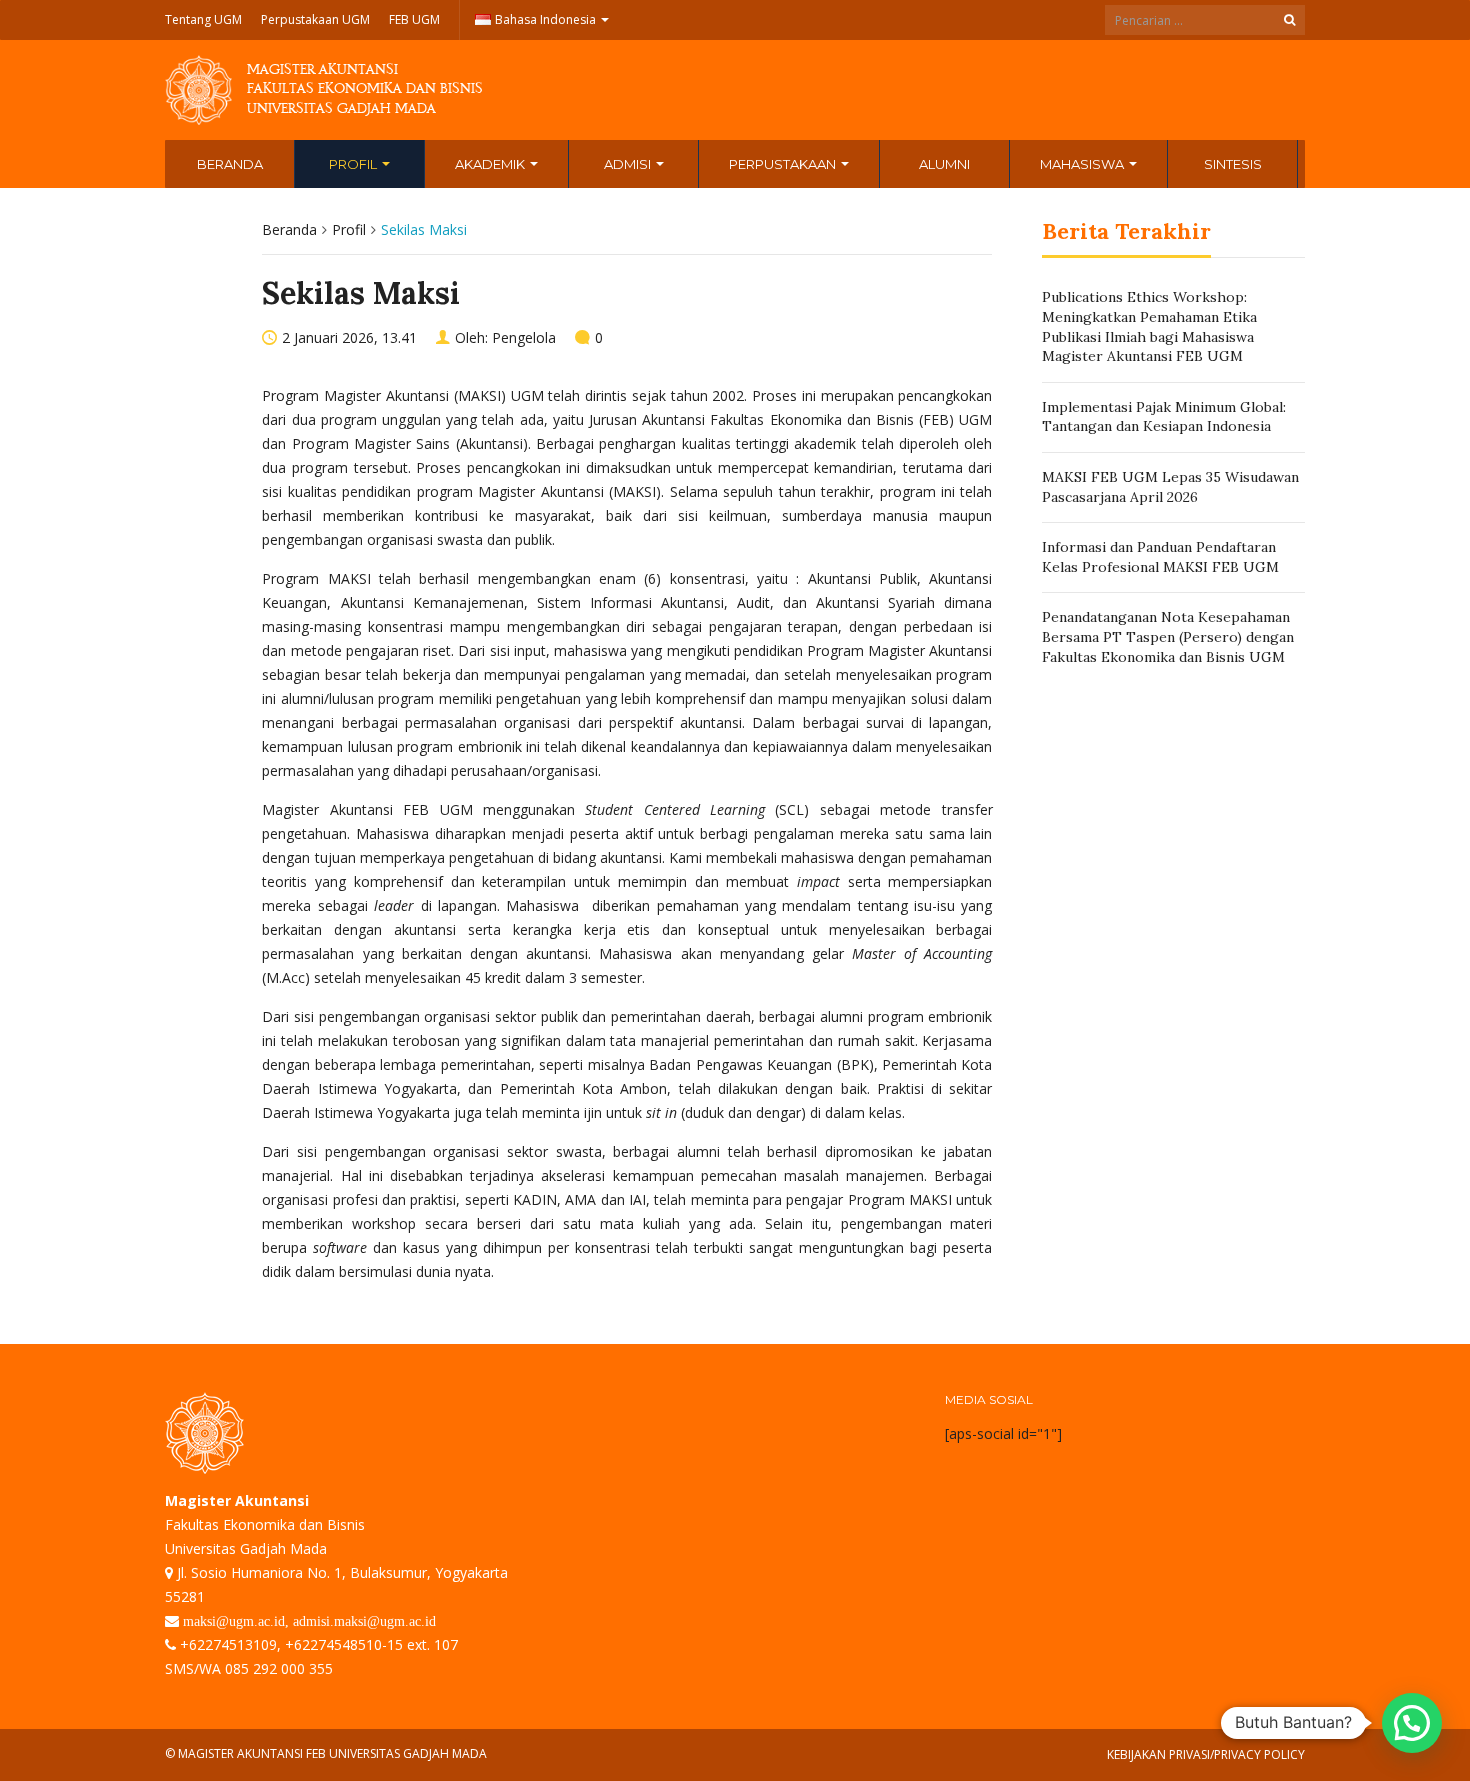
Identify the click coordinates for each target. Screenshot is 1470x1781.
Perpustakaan (784, 164)
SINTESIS (1233, 164)
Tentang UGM (203, 19)
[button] (1412, 1723)
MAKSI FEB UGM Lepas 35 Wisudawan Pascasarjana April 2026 (1170, 487)
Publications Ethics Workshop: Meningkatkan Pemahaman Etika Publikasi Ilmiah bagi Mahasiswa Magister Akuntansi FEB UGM (1149, 326)
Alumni (944, 164)
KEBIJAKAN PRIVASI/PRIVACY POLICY (1206, 1754)
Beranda (230, 164)
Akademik (491, 164)
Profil (354, 164)
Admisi (629, 164)
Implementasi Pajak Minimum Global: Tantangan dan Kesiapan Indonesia (1164, 417)
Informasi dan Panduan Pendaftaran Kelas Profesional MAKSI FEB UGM (1160, 557)
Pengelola (524, 337)
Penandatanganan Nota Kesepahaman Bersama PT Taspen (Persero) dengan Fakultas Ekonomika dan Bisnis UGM (1168, 636)
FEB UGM (414, 19)
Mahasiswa (1083, 164)
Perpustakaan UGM (315, 19)
